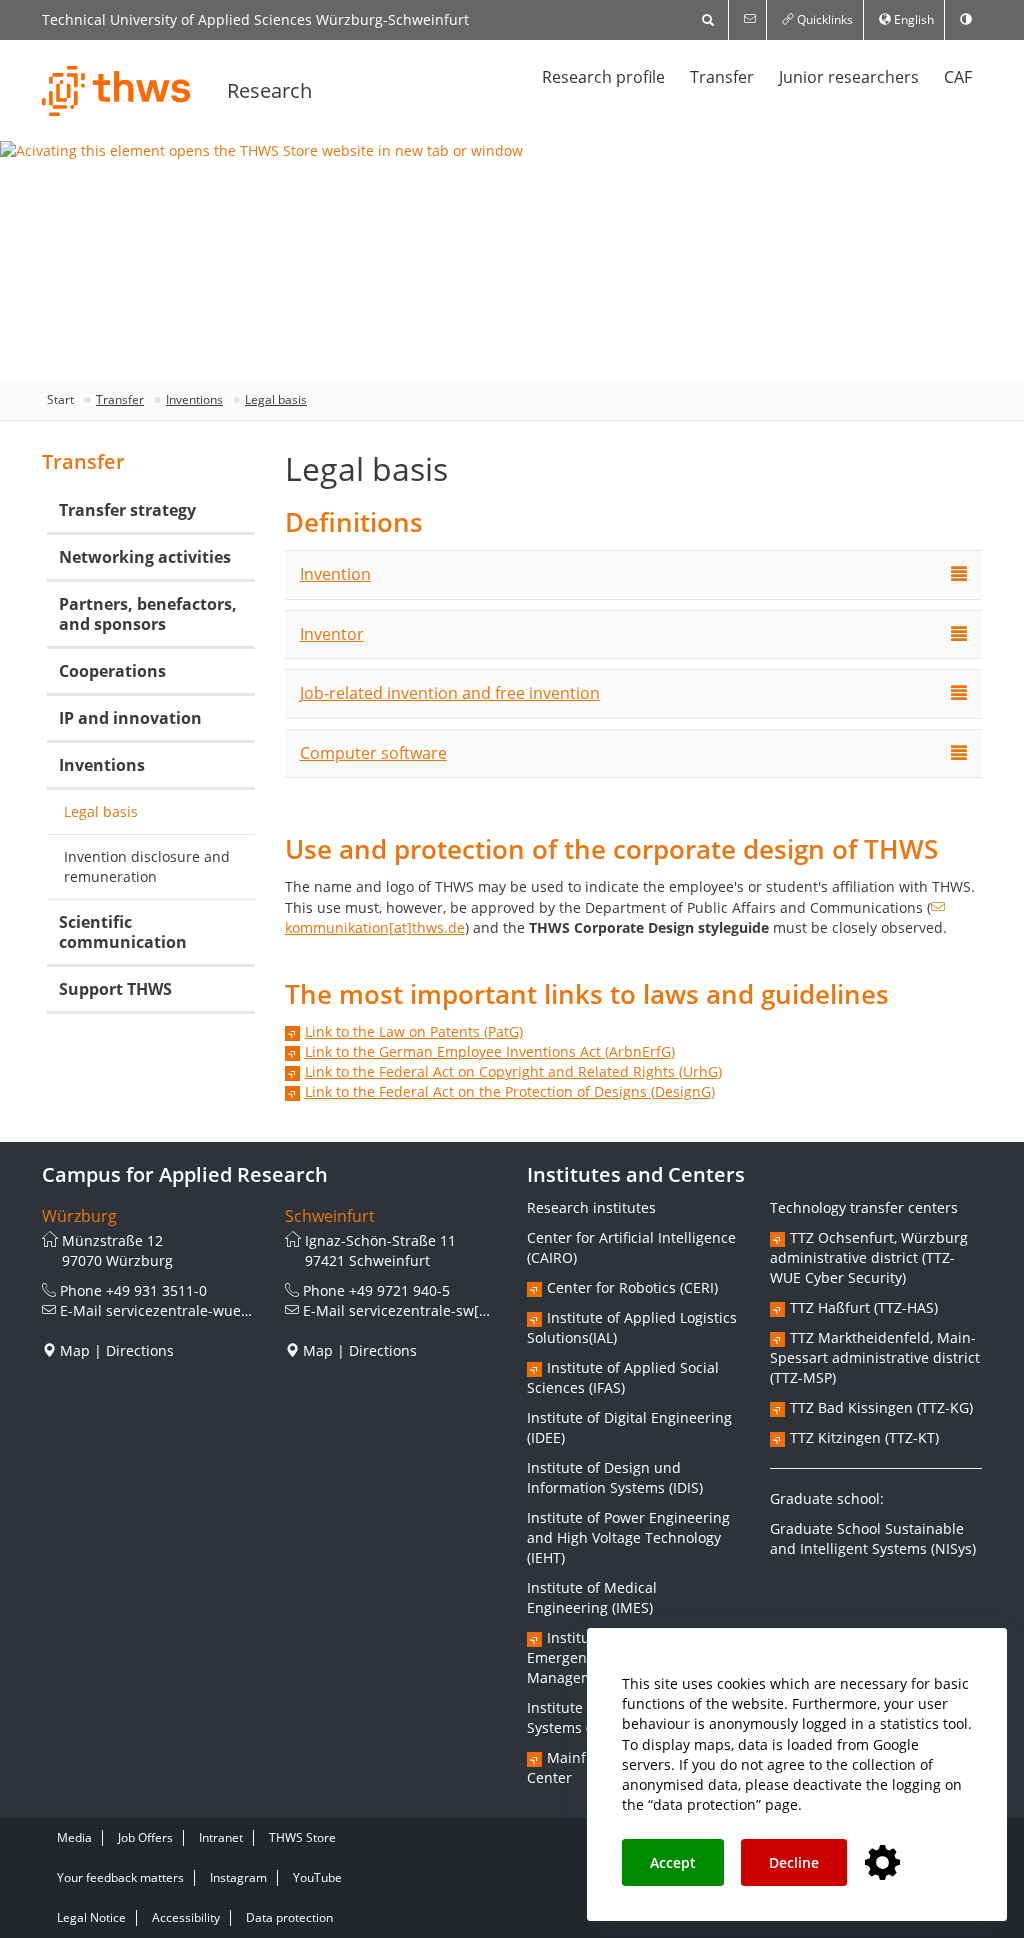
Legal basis (276, 399)
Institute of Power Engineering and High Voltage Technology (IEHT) (628, 1537)
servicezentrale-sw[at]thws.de (449, 1310)
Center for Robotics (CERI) (632, 1287)
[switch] (966, 20)
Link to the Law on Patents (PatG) (414, 1031)
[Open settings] (882, 1863)
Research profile (603, 77)
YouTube (317, 1877)
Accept (673, 1862)
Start (60, 399)
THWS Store (302, 1837)
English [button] (912, 19)
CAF (958, 77)
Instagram (238, 1877)
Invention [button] (335, 574)
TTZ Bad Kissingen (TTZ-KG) (881, 1407)
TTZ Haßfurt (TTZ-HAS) (864, 1307)
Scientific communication (123, 932)
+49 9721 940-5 (399, 1290)
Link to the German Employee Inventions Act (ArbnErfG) (490, 1051)
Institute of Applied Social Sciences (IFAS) (623, 1377)
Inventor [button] (332, 634)
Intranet (221, 1837)
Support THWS (115, 989)
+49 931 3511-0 (156, 1290)
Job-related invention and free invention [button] (450, 693)
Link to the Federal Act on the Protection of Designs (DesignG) (510, 1091)
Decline (794, 1862)
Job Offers (145, 1837)
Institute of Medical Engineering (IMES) (592, 1597)
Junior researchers (849, 77)
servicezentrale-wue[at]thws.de (211, 1310)
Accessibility (186, 1917)
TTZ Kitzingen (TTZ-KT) (864, 1437)
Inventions (194, 399)
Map (75, 1350)
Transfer (722, 77)
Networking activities (145, 557)
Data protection (289, 1917)
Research (269, 90)
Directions (140, 1350)
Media (74, 1837)
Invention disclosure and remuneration (147, 866)
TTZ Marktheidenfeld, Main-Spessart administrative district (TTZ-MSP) (875, 1357)
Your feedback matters (120, 1877)
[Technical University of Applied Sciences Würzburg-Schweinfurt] (117, 91)
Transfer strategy (127, 510)
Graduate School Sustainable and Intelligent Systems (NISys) (873, 1538)
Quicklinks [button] (823, 19)
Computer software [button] (373, 753)
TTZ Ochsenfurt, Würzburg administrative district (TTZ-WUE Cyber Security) (869, 1257)
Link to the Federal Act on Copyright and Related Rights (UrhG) (513, 1071)
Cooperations (112, 671)
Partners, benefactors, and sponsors (148, 614)
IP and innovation (130, 718)
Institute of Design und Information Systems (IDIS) (615, 1477)
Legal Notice (91, 1917)
